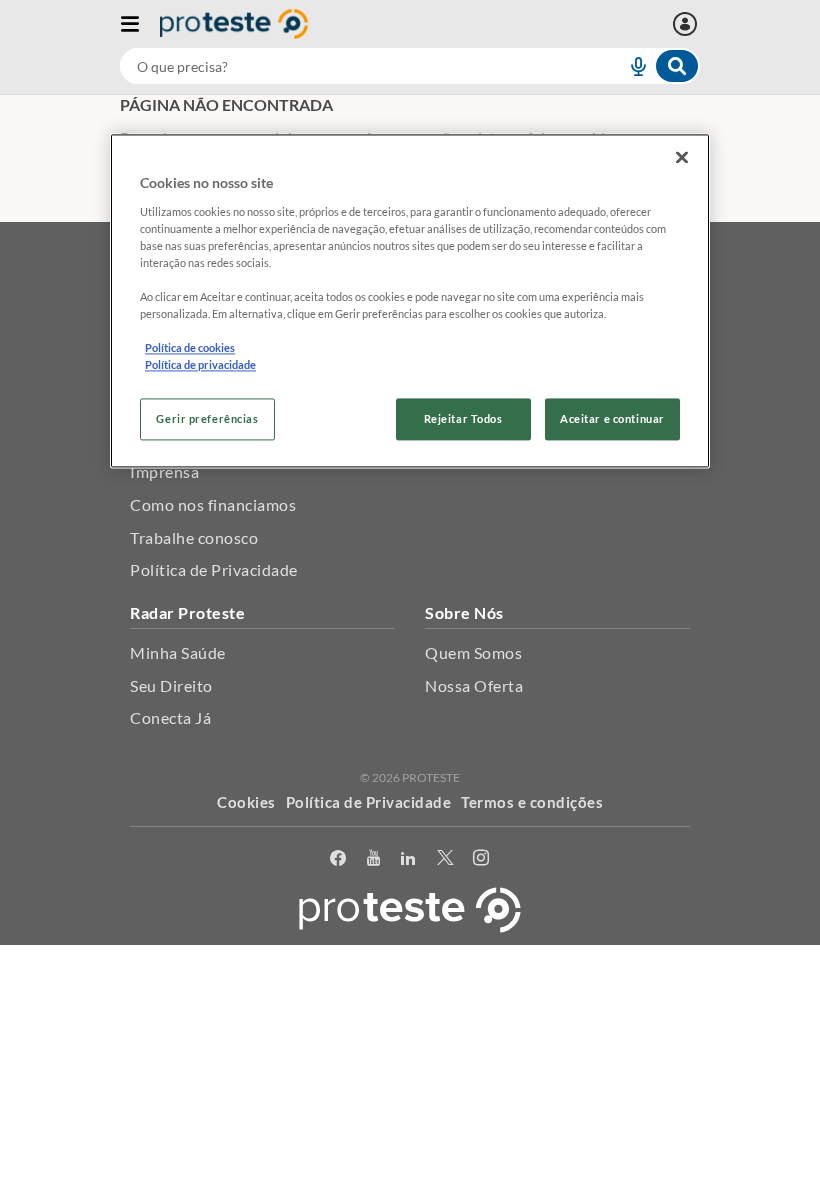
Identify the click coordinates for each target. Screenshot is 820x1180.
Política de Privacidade (214, 569)
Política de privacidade (200, 365)
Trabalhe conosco (194, 537)
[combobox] (410, 66)
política (479, 999)
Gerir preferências (207, 419)
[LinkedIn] (408, 858)
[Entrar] (687, 24)
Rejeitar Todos (463, 419)
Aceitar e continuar (612, 419)
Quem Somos (473, 652)
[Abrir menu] (140, 24)
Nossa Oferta (474, 685)
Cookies (246, 802)
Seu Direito (171, 685)
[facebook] (338, 858)
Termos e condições (532, 802)
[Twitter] (445, 858)
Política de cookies (190, 348)
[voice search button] (630, 66)
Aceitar (410, 1030)
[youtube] (374, 858)
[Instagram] (481, 858)
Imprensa (164, 471)
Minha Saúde (178, 652)
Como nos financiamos (213, 504)
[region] (410, 300)
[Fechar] (682, 157)
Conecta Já (170, 717)
